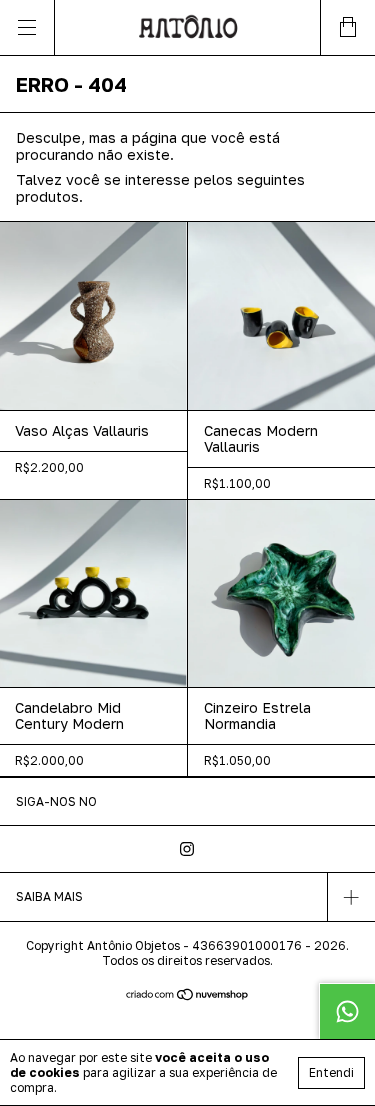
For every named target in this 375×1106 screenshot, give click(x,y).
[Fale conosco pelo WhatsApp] (347, 1011)
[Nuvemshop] (187, 995)
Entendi (331, 1072)
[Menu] (27, 27)
